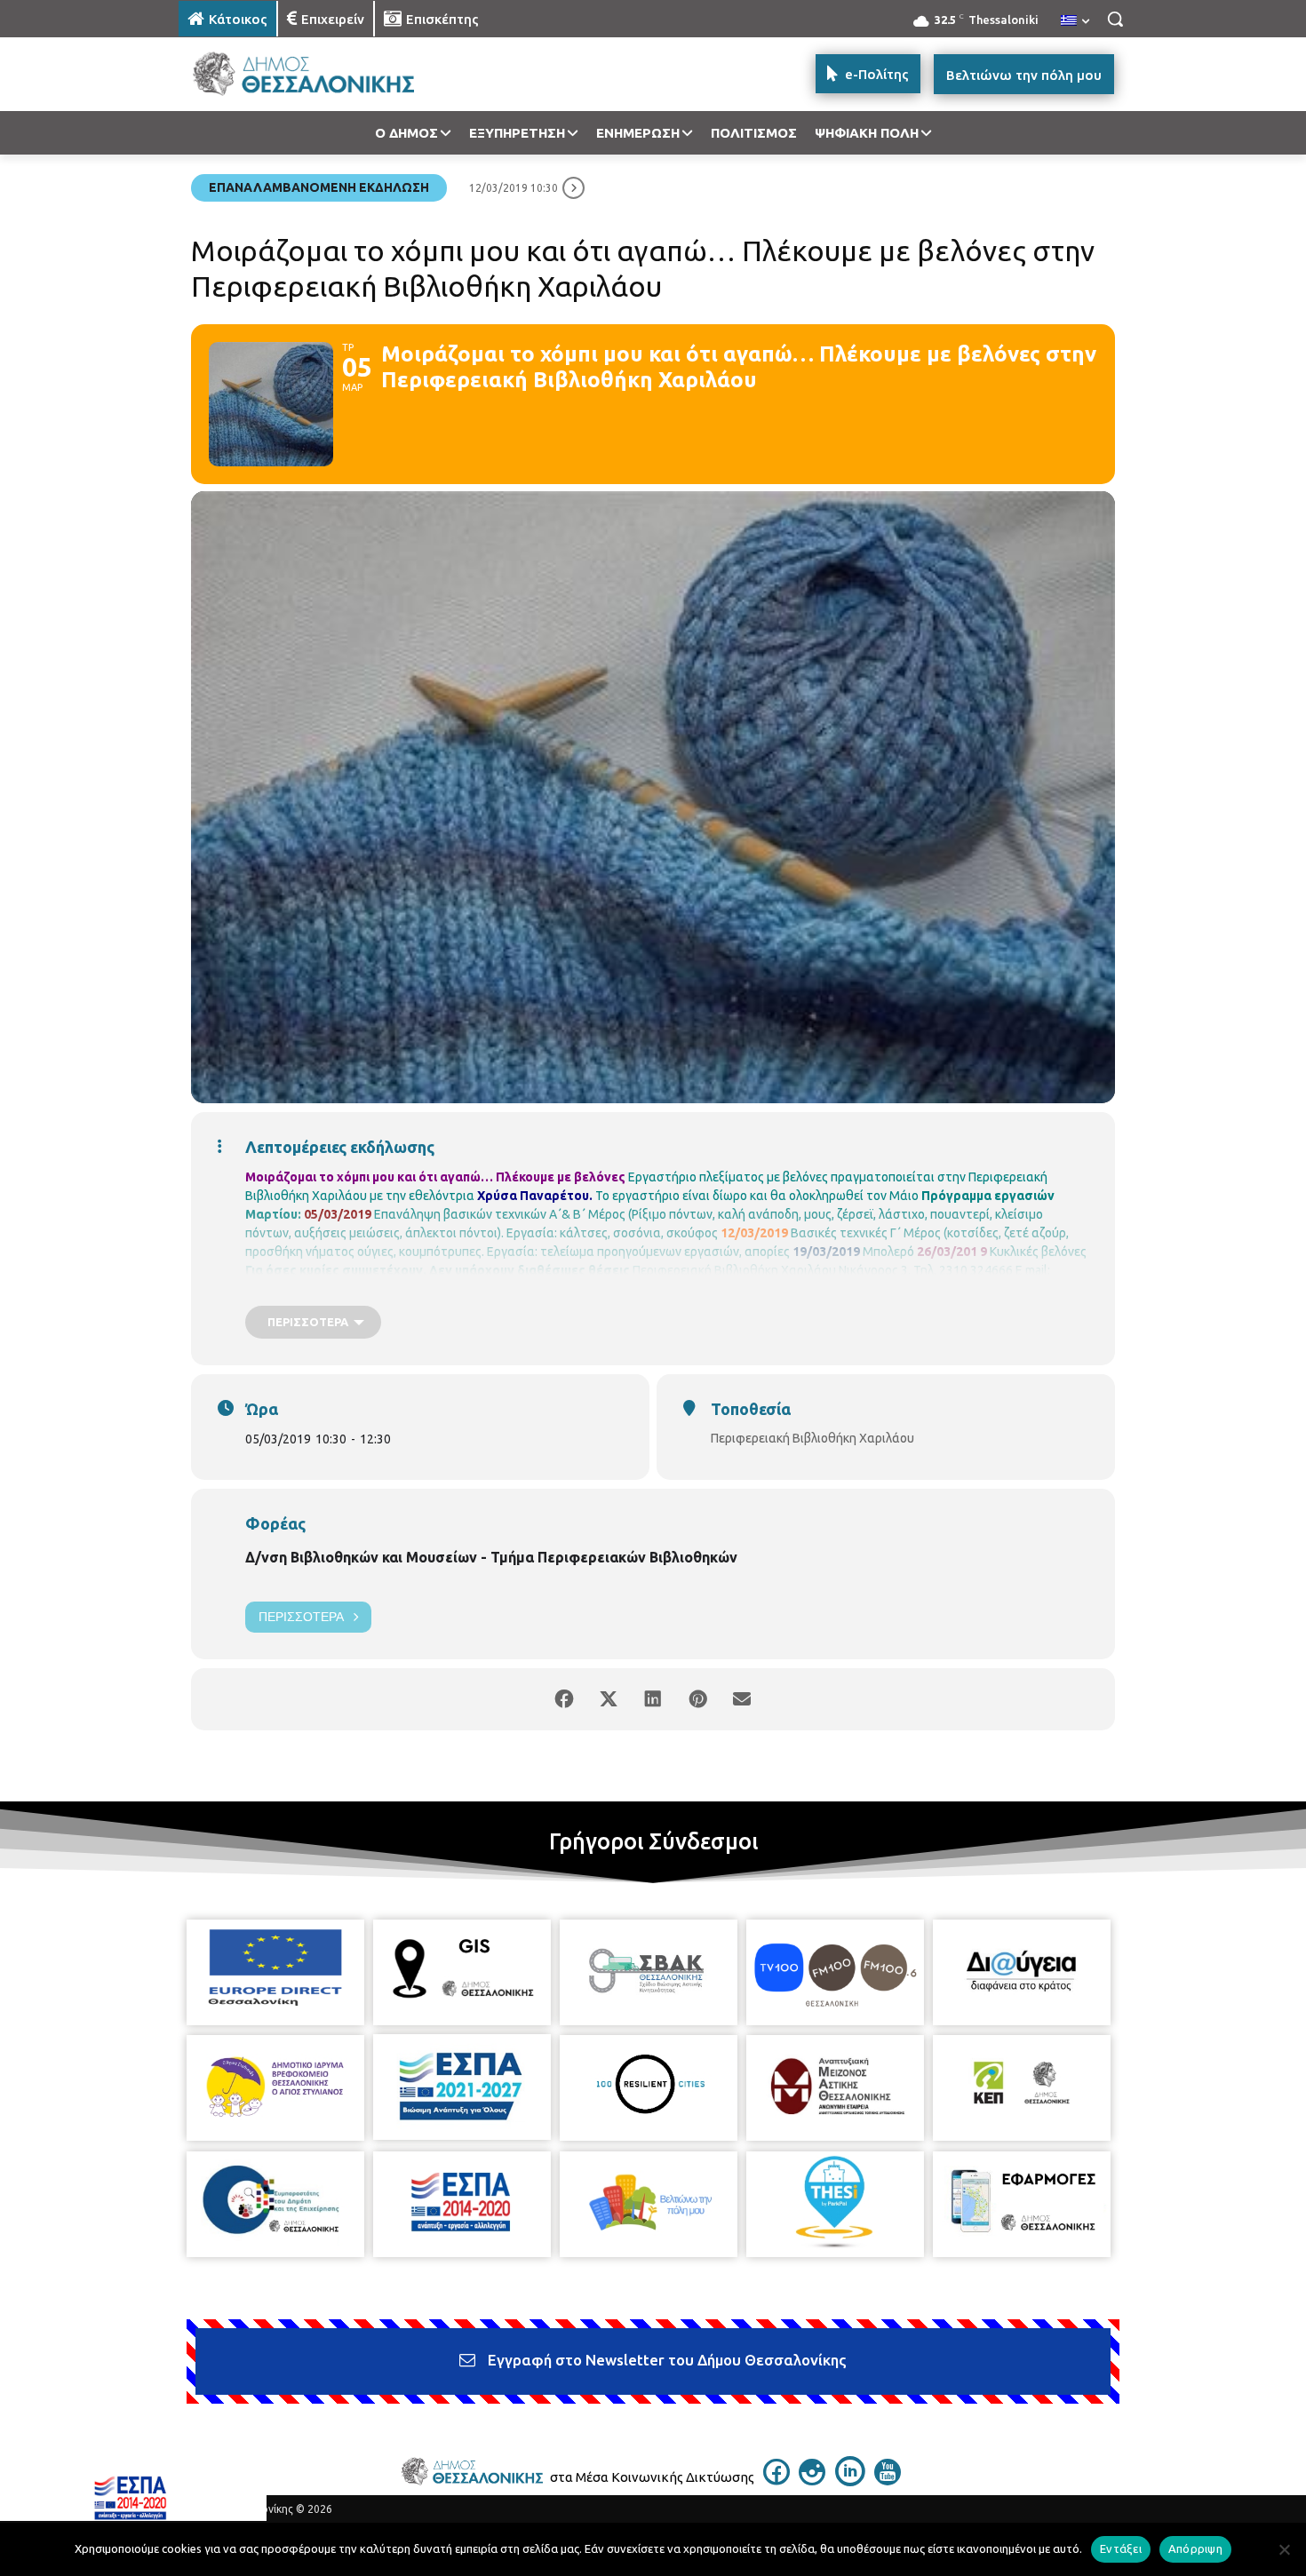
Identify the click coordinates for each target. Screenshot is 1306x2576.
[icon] (776, 2480)
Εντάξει (1121, 2548)
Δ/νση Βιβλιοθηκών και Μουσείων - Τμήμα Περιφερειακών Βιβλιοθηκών (491, 1557)
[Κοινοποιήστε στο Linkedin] (653, 1699)
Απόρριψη (1195, 2548)
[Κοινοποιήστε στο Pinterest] (697, 1699)
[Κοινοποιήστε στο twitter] (609, 1699)
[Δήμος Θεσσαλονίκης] (321, 74)
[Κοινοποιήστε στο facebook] (564, 1699)
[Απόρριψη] (1284, 2549)
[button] (1115, 19)
